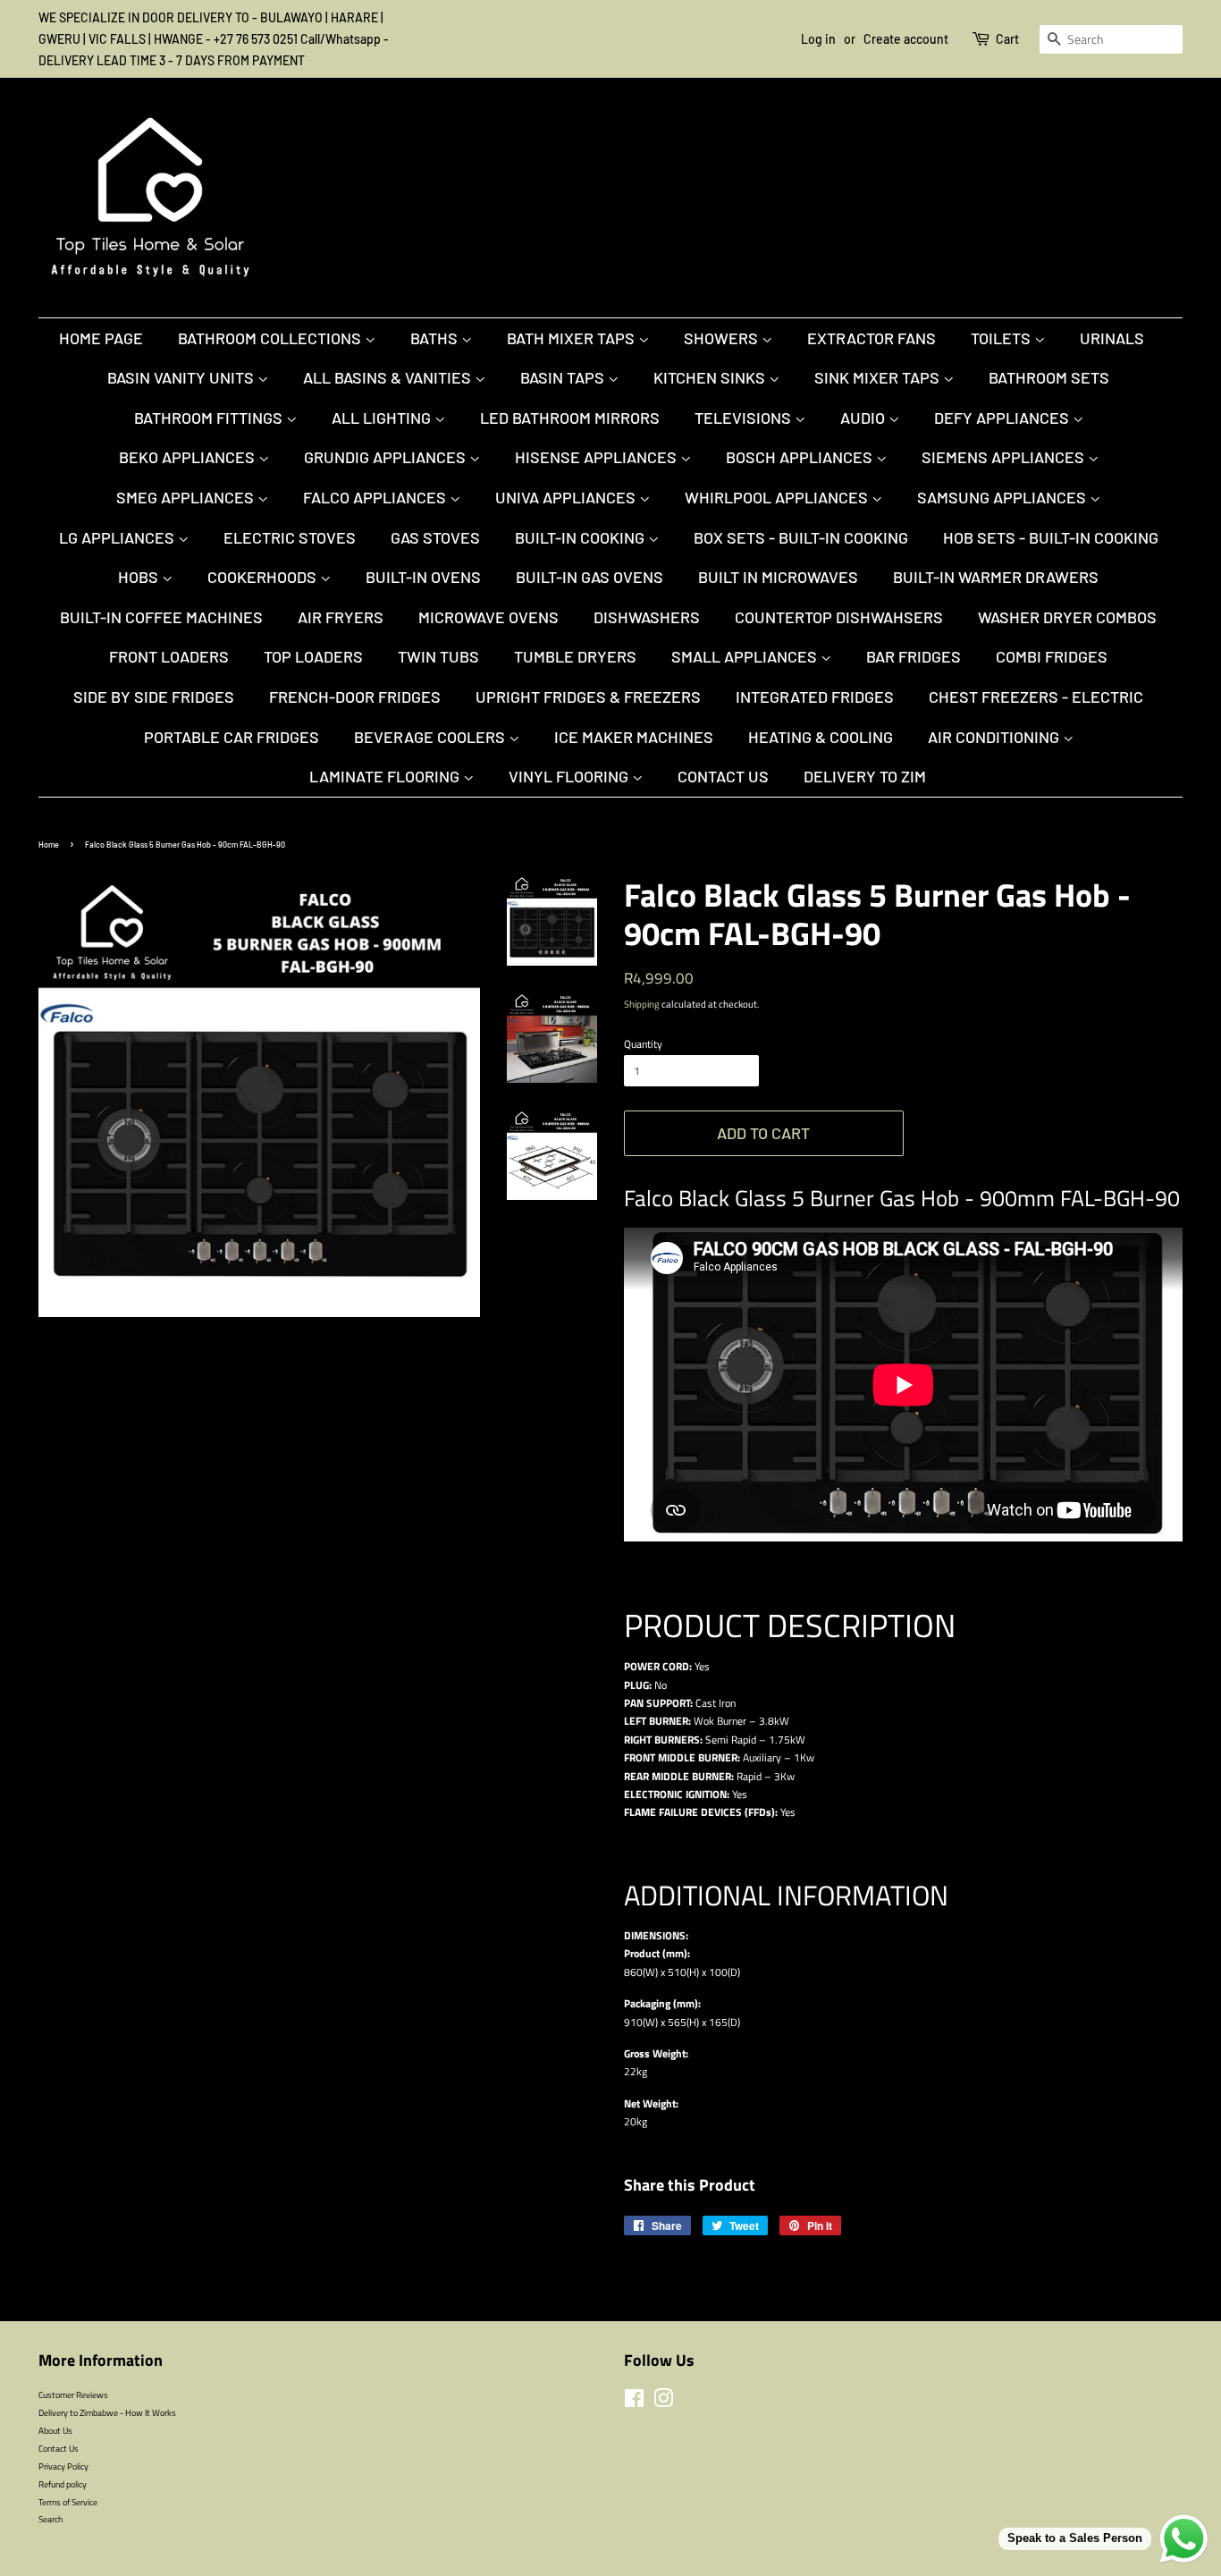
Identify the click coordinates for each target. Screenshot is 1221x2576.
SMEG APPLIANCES (187, 497)
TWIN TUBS (438, 656)
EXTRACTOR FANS (872, 338)
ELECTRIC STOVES (290, 537)
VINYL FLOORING (570, 776)
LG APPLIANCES (118, 537)
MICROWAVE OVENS (488, 617)
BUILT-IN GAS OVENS (589, 577)
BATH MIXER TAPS (573, 338)
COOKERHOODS (264, 577)
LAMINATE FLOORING (386, 776)
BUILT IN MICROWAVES (778, 577)
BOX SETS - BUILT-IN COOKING (801, 537)
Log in (818, 39)
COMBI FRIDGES (1052, 656)
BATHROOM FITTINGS (210, 418)
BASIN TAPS (564, 377)
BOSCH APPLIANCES (801, 457)
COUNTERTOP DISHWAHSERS (839, 617)
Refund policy (63, 2484)
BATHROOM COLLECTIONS (271, 338)
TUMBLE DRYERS (575, 656)
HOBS (140, 577)
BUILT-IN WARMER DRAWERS (996, 577)
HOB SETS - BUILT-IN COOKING (1051, 537)
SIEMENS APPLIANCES (1005, 457)
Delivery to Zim (865, 776)
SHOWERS (723, 338)
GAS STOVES (435, 537)
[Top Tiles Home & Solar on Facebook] (634, 2403)
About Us (55, 2430)
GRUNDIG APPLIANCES (387, 457)
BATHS (436, 338)
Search (51, 2519)
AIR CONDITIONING (995, 737)
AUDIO (864, 418)
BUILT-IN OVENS (423, 577)
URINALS (1112, 338)
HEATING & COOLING (821, 737)
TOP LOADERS (313, 656)
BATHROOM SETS (1049, 377)
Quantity (643, 1044)
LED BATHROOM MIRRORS (570, 418)
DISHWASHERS (647, 617)
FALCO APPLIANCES (376, 497)
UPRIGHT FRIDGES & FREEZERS (588, 697)
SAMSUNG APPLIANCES (1003, 497)
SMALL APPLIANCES (746, 656)
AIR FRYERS (341, 617)
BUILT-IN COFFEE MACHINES (161, 617)
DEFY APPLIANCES (1003, 418)
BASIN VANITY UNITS (182, 377)
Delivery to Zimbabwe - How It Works (107, 2412)
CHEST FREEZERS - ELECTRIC (1036, 697)
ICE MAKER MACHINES (634, 737)
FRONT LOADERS (169, 656)
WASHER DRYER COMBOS (1067, 617)
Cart (1007, 39)
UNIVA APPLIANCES (567, 497)
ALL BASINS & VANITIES (389, 377)
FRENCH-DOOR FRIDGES (355, 697)
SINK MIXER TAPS (879, 377)
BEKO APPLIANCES (189, 457)
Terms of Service (68, 2502)
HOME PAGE (101, 338)
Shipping (642, 1004)
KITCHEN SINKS (711, 377)
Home (49, 845)
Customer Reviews (73, 2394)
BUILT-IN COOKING (581, 537)
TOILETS (1002, 338)
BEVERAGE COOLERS (431, 737)
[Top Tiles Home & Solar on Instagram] (663, 2403)
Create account (906, 39)
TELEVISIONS (745, 418)
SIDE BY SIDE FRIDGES (154, 697)
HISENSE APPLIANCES (598, 457)
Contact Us (723, 776)
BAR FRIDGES (914, 656)
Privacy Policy (63, 2466)
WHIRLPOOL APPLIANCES (778, 497)
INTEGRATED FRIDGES (815, 697)
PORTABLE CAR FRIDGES (232, 737)
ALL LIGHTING (383, 418)
